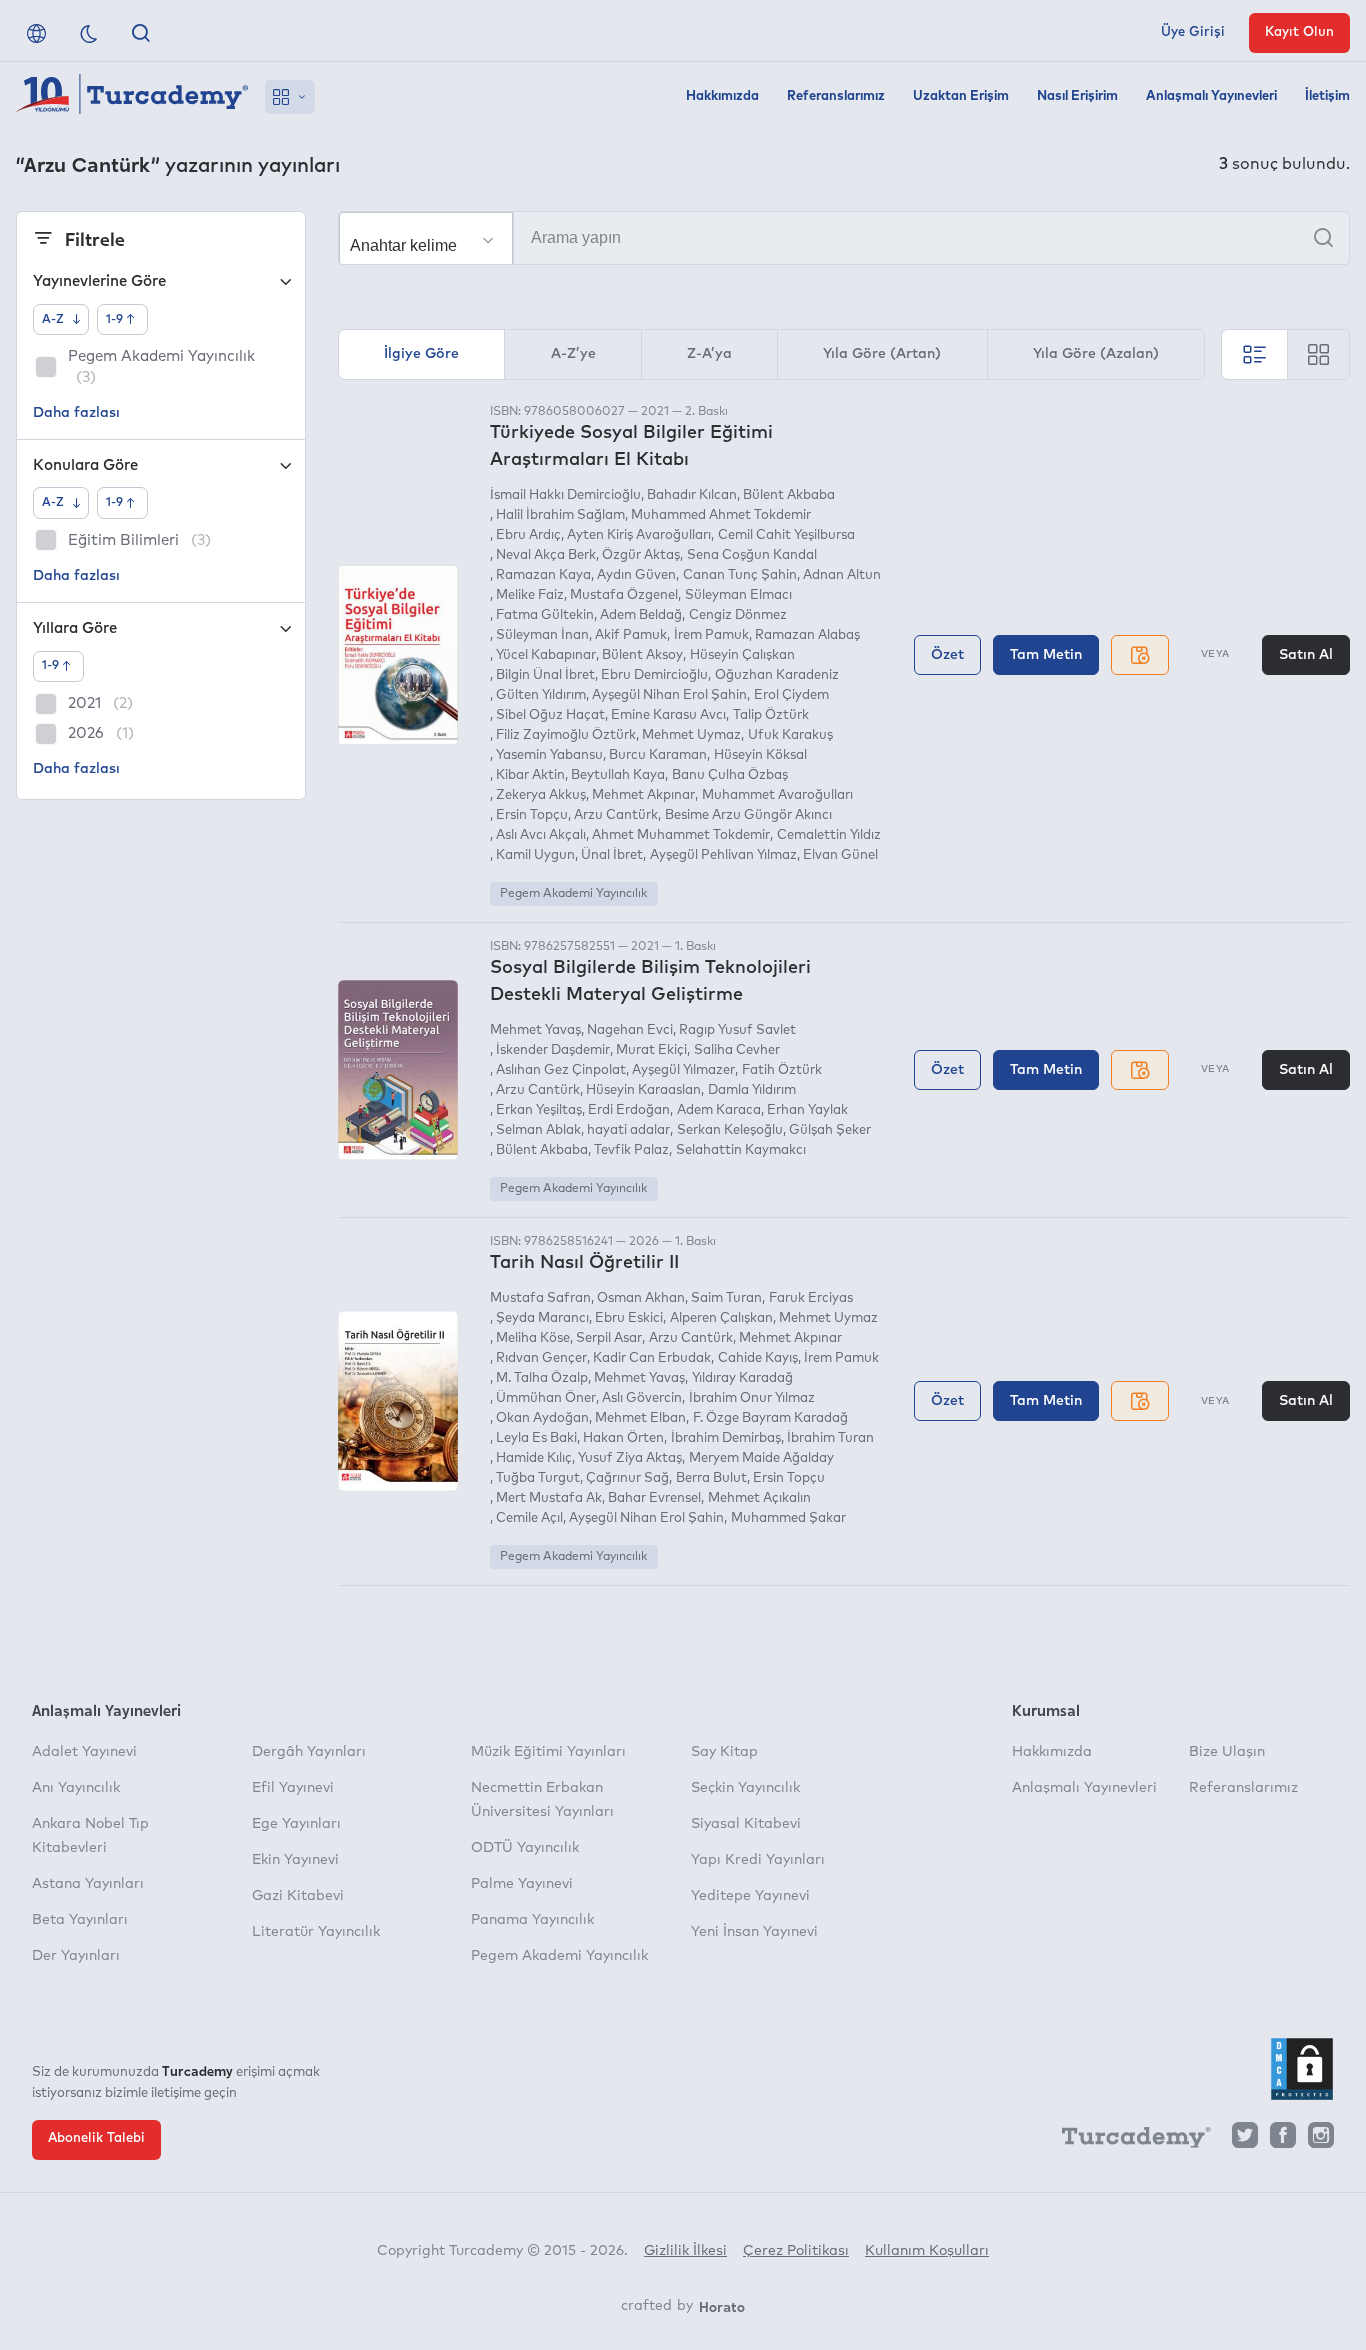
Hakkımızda (722, 96)
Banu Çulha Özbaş (729, 775)
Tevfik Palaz (631, 1150)
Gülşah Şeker (830, 1130)
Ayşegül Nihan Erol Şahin (669, 695)
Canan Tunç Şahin (739, 575)
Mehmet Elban (640, 1418)
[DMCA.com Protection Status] (1302, 2069)
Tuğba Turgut (538, 1478)
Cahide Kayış (757, 1358)
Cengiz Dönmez (737, 615)
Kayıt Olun (1299, 32)
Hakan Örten (623, 1438)
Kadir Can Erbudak (652, 1358)
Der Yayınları (76, 1956)
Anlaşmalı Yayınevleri (1211, 96)
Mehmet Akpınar (643, 795)
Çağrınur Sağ (627, 1478)
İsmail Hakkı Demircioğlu (565, 495)
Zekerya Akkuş (541, 795)
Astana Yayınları (88, 1884)
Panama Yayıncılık (532, 1920)
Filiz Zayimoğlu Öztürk (566, 735)
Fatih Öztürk (781, 1070)
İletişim (1327, 96)
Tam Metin (1046, 655)
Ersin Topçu (532, 815)
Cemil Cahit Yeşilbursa (786, 535)
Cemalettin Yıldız (828, 835)
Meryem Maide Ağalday (761, 1458)
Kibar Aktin (530, 775)
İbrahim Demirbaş (725, 1438)
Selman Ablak (538, 1130)
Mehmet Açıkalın (759, 1498)
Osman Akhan (641, 1298)
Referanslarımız (836, 96)
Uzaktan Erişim (961, 96)
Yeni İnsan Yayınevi (754, 1932)
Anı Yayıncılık (76, 1788)
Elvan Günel (840, 855)
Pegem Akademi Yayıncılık (573, 894)
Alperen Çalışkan (721, 1318)
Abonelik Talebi (96, 2138)
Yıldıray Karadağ (742, 1378)
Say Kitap (724, 1752)
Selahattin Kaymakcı (740, 1150)
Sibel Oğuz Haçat (550, 715)
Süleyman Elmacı (738, 595)
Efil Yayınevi (293, 1788)
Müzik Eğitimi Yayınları (548, 1752)
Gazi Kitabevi (298, 1896)
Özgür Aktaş (641, 555)
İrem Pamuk (711, 635)
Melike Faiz (530, 595)
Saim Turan (726, 1298)
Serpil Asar (609, 1338)
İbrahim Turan (830, 1438)
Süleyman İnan (542, 635)
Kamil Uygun (535, 855)
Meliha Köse (533, 1338)
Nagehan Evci (630, 1030)
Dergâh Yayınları (309, 1752)
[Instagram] (1321, 2140)
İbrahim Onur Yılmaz (751, 1398)
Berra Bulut (711, 1478)
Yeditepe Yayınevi (750, 1896)
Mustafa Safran (540, 1298)
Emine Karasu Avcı (668, 715)
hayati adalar (628, 1130)
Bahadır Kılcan (692, 495)
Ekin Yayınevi (295, 1860)
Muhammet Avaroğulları (777, 795)
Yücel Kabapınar (546, 655)
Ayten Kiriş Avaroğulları (639, 535)
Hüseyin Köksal (760, 755)
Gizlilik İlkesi (685, 2251)
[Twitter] (1245, 2140)
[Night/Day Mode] (89, 33)
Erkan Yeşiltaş (539, 1110)
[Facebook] (1283, 2140)
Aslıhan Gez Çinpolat (561, 1070)
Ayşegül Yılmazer (683, 1070)
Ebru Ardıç (528, 535)
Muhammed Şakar (788, 1518)
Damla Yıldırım (751, 1090)
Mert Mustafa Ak (549, 1498)
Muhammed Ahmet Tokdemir (721, 515)
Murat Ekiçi (651, 1050)
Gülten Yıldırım (541, 695)
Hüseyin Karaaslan (643, 1090)
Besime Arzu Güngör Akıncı (748, 815)
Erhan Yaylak (807, 1110)
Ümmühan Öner (546, 1398)
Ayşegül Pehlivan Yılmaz (723, 855)
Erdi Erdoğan (629, 1110)
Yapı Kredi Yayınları (758, 1860)
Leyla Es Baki (536, 1438)
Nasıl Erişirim (1077, 96)
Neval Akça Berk (546, 555)
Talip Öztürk (770, 715)
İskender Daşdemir (553, 1050)
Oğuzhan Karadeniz (776, 675)
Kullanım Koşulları (927, 2251)
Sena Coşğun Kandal (751, 555)
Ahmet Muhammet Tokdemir (681, 835)
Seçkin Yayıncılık (745, 1788)
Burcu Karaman (658, 755)
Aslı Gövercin (642, 1398)
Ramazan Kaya (543, 575)
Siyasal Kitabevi (746, 1824)
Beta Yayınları (80, 1920)
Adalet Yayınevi (84, 1752)
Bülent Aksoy (642, 655)
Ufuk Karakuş (790, 735)
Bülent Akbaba (789, 495)
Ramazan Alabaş (807, 635)
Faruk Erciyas (810, 1298)
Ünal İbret (612, 855)
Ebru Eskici (629, 1318)
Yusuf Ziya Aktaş (630, 1458)
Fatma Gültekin (545, 615)
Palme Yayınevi (522, 1884)
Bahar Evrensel (654, 1498)
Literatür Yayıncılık (316, 1932)
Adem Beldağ (641, 615)
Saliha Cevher (736, 1050)
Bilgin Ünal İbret (545, 675)
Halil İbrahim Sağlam (560, 515)
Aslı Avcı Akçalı (541, 835)
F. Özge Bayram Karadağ (770, 1418)
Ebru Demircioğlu (654, 675)
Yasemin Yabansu (549, 755)
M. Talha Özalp (542, 1378)
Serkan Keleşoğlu (729, 1130)
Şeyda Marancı (542, 1318)
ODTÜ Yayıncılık (525, 1848)
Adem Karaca (718, 1110)
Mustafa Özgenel (624, 595)
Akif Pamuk (631, 635)
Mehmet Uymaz (691, 735)
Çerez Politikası (796, 2251)
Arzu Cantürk (616, 815)
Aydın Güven (636, 575)
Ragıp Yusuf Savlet (737, 1030)
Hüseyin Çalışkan (742, 655)
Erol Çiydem (791, 695)
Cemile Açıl (529, 1518)
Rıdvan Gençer (541, 1358)
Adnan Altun (842, 575)
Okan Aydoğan (542, 1418)
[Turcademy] (1127, 2141)
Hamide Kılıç (534, 1458)
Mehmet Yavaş (535, 1030)
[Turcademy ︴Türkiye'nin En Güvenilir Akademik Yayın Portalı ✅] (132, 97)
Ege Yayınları (296, 1824)
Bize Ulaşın (1227, 1752)
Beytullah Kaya (618, 775)
